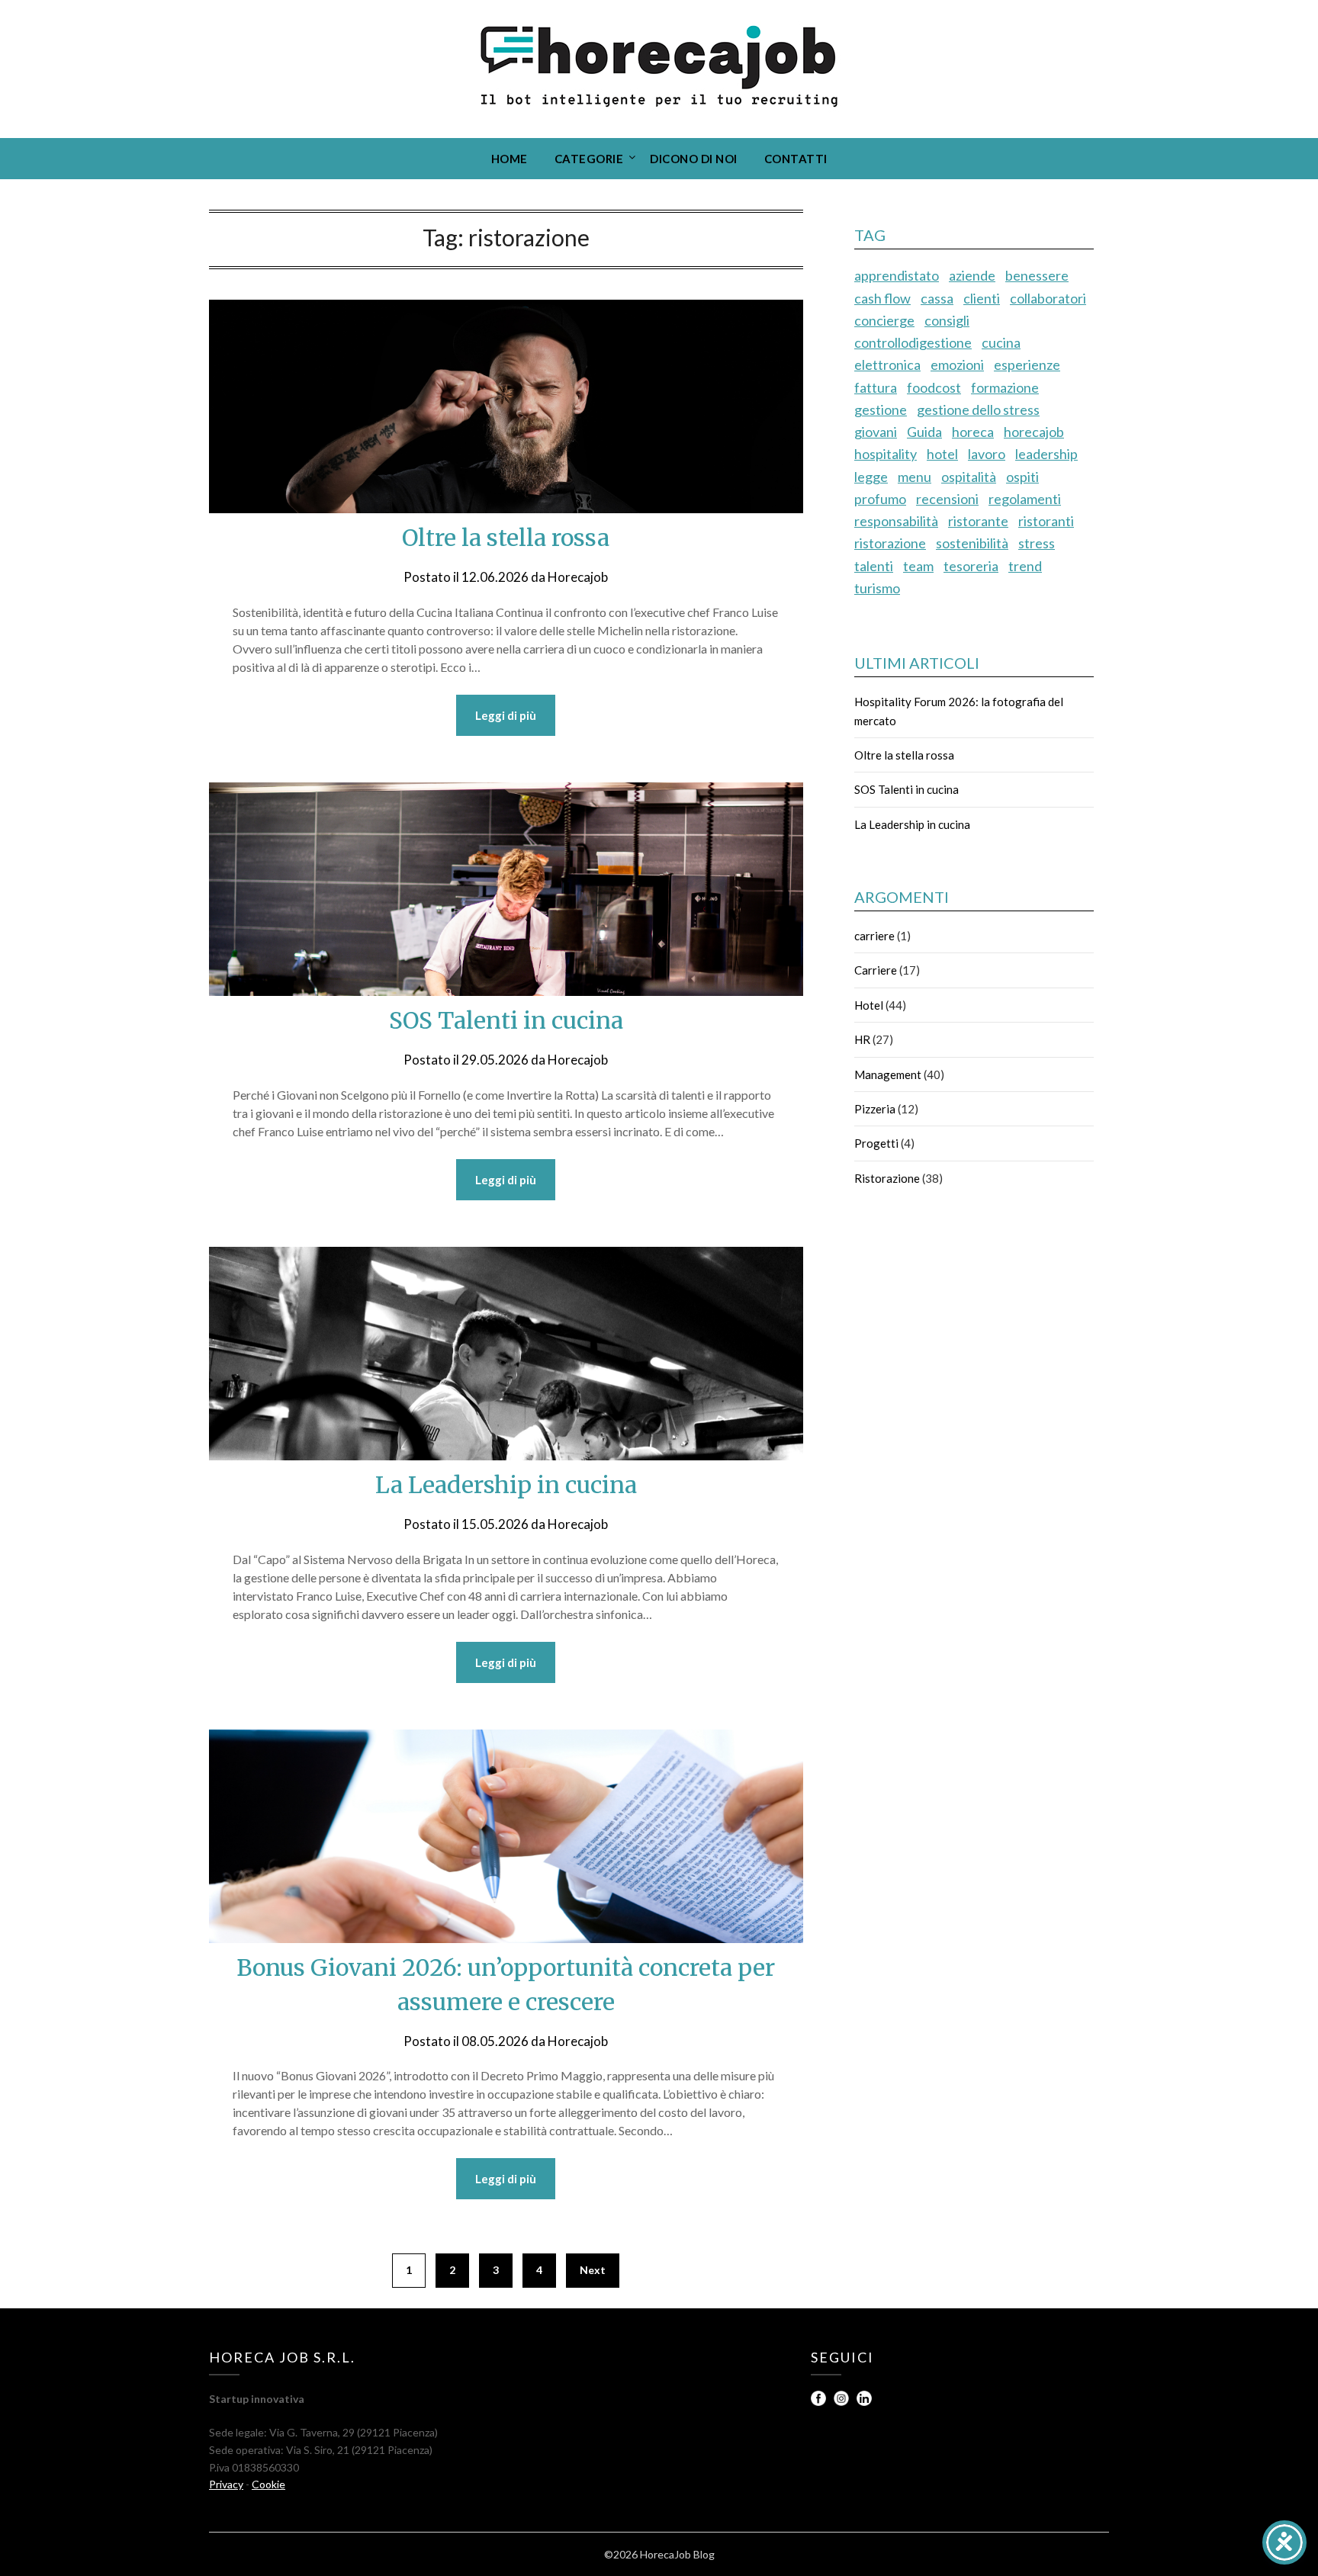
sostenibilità (972, 543)
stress (1037, 543)
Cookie (268, 2484)
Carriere (876, 970)
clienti (982, 298)
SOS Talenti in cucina (506, 1020)
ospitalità (969, 477)
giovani (876, 432)
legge (871, 477)
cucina (1001, 342)
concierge (884, 320)
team (918, 566)
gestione (881, 410)
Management (888, 1074)
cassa (937, 298)
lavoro (987, 454)
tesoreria (971, 566)
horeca (973, 432)
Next (593, 2270)
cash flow (882, 298)
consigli (947, 320)
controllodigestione (913, 342)
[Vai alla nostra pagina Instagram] (842, 2402)
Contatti (796, 159)
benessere (1037, 275)
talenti (874, 566)
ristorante (978, 521)
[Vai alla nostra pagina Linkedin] (864, 2402)
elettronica (887, 365)
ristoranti (1046, 521)
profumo (880, 499)
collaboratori (1048, 298)
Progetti (876, 1143)
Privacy (226, 2484)
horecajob (1034, 432)
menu (915, 477)
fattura (876, 387)
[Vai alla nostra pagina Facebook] (820, 2402)
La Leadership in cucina (506, 1485)
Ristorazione (887, 1178)
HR (862, 1039)
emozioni (957, 365)
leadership (1046, 454)
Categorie (589, 159)
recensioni (947, 499)
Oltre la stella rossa (506, 538)
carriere (874, 936)
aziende (972, 275)
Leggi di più (506, 715)
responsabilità (896, 521)
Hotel (869, 1005)
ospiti (1022, 477)
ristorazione (890, 543)
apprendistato (897, 275)
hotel (942, 454)
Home (510, 159)
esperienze (1027, 365)
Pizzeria (875, 1109)
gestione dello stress (978, 410)
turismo (877, 588)
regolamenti (1025, 499)
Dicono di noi (694, 159)
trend (1025, 566)
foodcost (934, 387)
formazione (1005, 387)
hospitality (886, 454)
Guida (924, 432)
